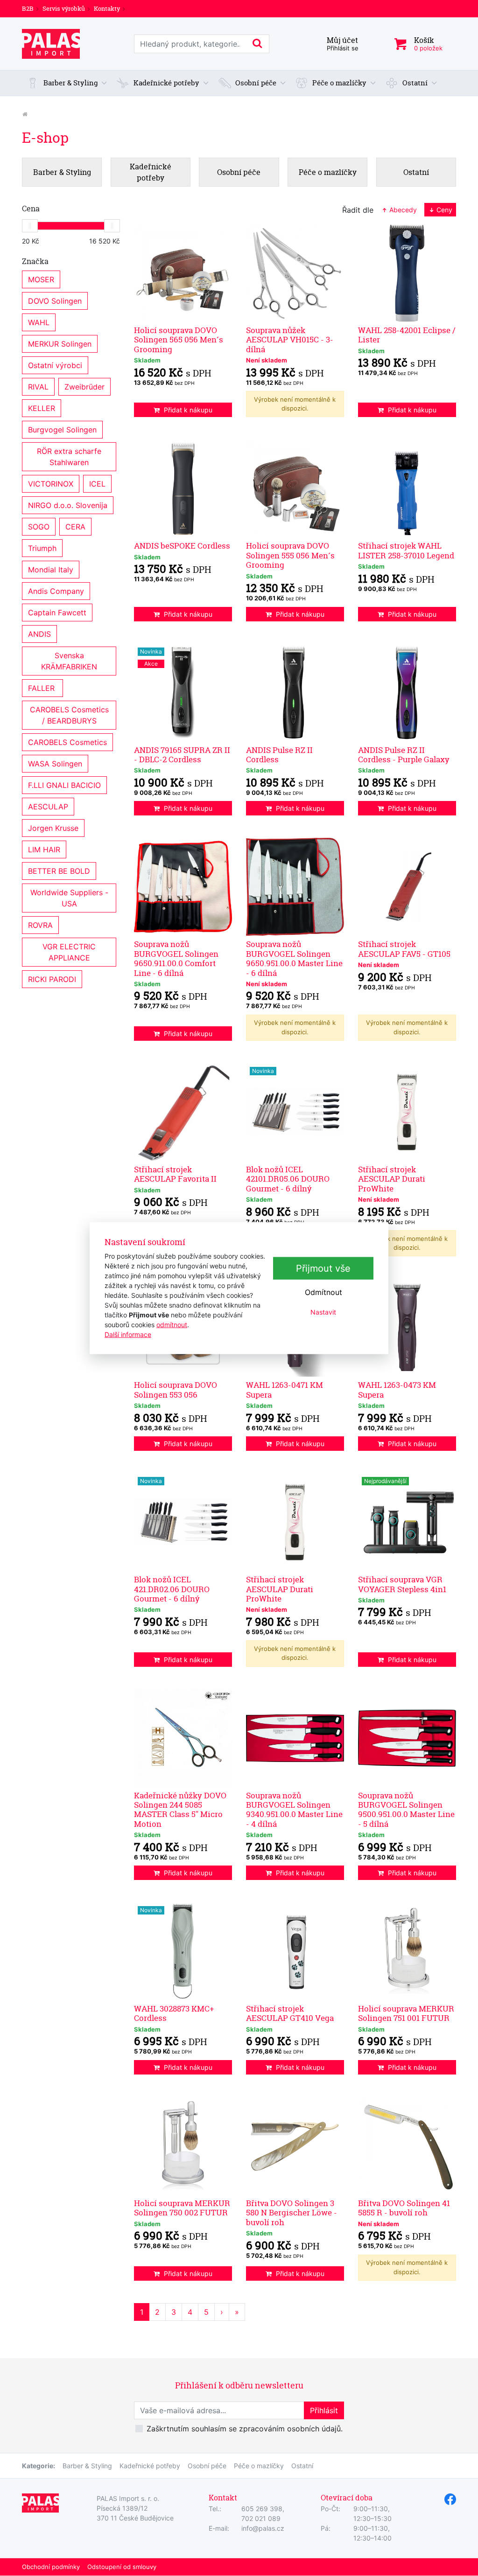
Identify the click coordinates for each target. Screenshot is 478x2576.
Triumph (42, 548)
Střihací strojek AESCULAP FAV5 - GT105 (404, 949)
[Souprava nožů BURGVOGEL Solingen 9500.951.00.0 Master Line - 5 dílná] (407, 1738)
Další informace (128, 1334)
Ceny (443, 210)
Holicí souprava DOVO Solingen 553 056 (176, 1389)
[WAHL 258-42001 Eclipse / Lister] (407, 273)
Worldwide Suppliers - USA (70, 898)
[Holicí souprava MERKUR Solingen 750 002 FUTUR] (183, 2146)
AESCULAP (48, 807)
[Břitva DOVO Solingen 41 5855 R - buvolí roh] (407, 2146)
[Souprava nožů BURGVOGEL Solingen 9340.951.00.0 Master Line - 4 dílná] (295, 1738)
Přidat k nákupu (188, 410)
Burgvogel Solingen (62, 430)
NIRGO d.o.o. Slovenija (68, 505)
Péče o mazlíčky (259, 2466)
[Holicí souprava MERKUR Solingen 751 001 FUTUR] (407, 1951)
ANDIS (39, 634)
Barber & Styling (87, 2466)
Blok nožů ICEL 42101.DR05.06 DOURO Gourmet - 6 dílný (288, 1179)
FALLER (42, 688)
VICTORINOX (51, 484)
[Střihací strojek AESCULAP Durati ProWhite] (407, 1112)
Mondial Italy (51, 570)
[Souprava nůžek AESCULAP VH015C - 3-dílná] (295, 273)
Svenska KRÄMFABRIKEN (69, 661)
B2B (28, 8)
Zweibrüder (84, 387)
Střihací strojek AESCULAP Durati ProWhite (392, 1179)
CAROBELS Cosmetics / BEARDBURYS (70, 715)
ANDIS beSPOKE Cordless (182, 546)
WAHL (39, 322)
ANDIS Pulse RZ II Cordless (279, 755)
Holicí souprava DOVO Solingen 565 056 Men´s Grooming (179, 340)
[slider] (30, 226)
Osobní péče (207, 2466)
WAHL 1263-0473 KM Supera (397, 1389)
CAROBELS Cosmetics (67, 742)
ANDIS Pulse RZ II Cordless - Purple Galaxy (404, 755)
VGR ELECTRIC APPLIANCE (70, 952)
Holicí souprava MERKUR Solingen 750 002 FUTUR (182, 2208)
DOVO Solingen (55, 301)
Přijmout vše (323, 1268)
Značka (35, 261)
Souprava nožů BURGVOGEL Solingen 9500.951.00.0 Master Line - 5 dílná (406, 1810)
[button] (67, 83)
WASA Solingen (55, 764)
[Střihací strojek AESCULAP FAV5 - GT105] (407, 887)
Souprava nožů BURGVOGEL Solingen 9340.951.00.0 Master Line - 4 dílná (294, 1810)
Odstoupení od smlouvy (122, 2567)
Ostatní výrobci (55, 365)
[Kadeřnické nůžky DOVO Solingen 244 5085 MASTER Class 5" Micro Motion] (183, 1738)
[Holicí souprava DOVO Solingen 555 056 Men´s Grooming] (295, 488)
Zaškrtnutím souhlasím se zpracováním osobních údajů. (245, 2429)
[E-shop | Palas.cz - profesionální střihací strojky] (51, 44)
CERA (75, 527)
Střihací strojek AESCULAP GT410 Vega (290, 2013)
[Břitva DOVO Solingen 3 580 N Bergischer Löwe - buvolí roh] (295, 2146)
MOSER (41, 279)
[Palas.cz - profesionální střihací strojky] (25, 114)
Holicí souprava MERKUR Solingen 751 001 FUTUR (406, 2013)
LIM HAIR (44, 849)
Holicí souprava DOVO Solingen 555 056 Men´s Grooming (290, 555)
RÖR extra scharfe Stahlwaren (70, 457)
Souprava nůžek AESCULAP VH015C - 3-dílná (290, 340)
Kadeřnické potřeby (150, 2466)
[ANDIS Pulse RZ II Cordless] (295, 693)
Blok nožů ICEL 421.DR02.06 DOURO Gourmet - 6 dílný (172, 1589)
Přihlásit (324, 2410)
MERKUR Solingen (60, 344)
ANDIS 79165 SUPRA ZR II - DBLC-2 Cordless (182, 755)
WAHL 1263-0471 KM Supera (285, 1389)
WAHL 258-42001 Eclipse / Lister (407, 335)
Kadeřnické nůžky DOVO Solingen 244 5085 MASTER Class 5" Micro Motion (180, 1810)
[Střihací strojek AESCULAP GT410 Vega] (295, 1951)
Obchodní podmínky (51, 2567)
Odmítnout (323, 1292)
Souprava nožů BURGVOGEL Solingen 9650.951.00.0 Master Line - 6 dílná (294, 958)
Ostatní (302, 2466)
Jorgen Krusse (53, 828)
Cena (31, 209)
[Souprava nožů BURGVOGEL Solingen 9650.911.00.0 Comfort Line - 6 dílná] (183, 887)
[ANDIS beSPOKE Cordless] (183, 488)
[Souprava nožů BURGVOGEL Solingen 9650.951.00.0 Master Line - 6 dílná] (295, 887)
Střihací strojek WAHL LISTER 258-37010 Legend (406, 550)
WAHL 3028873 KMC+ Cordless (174, 2013)
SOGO (39, 527)
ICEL (97, 484)
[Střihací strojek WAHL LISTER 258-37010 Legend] (407, 488)
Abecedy (402, 210)
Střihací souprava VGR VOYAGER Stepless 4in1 (402, 1584)
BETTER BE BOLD (59, 871)
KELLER (42, 408)
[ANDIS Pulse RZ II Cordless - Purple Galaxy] (407, 693)
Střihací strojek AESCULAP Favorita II (175, 1174)
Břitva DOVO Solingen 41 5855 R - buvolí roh (404, 2208)
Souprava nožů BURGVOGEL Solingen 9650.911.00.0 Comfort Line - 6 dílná (176, 958)
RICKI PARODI (52, 979)
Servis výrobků (64, 8)
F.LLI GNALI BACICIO (64, 785)
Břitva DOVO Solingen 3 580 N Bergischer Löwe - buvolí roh (292, 2213)
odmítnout (172, 1324)
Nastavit (323, 1312)
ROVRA (40, 925)
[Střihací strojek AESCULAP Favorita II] (183, 1112)
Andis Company (56, 591)
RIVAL (38, 387)
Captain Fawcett (57, 613)
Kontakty (107, 8)
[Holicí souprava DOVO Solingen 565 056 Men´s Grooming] (183, 273)
